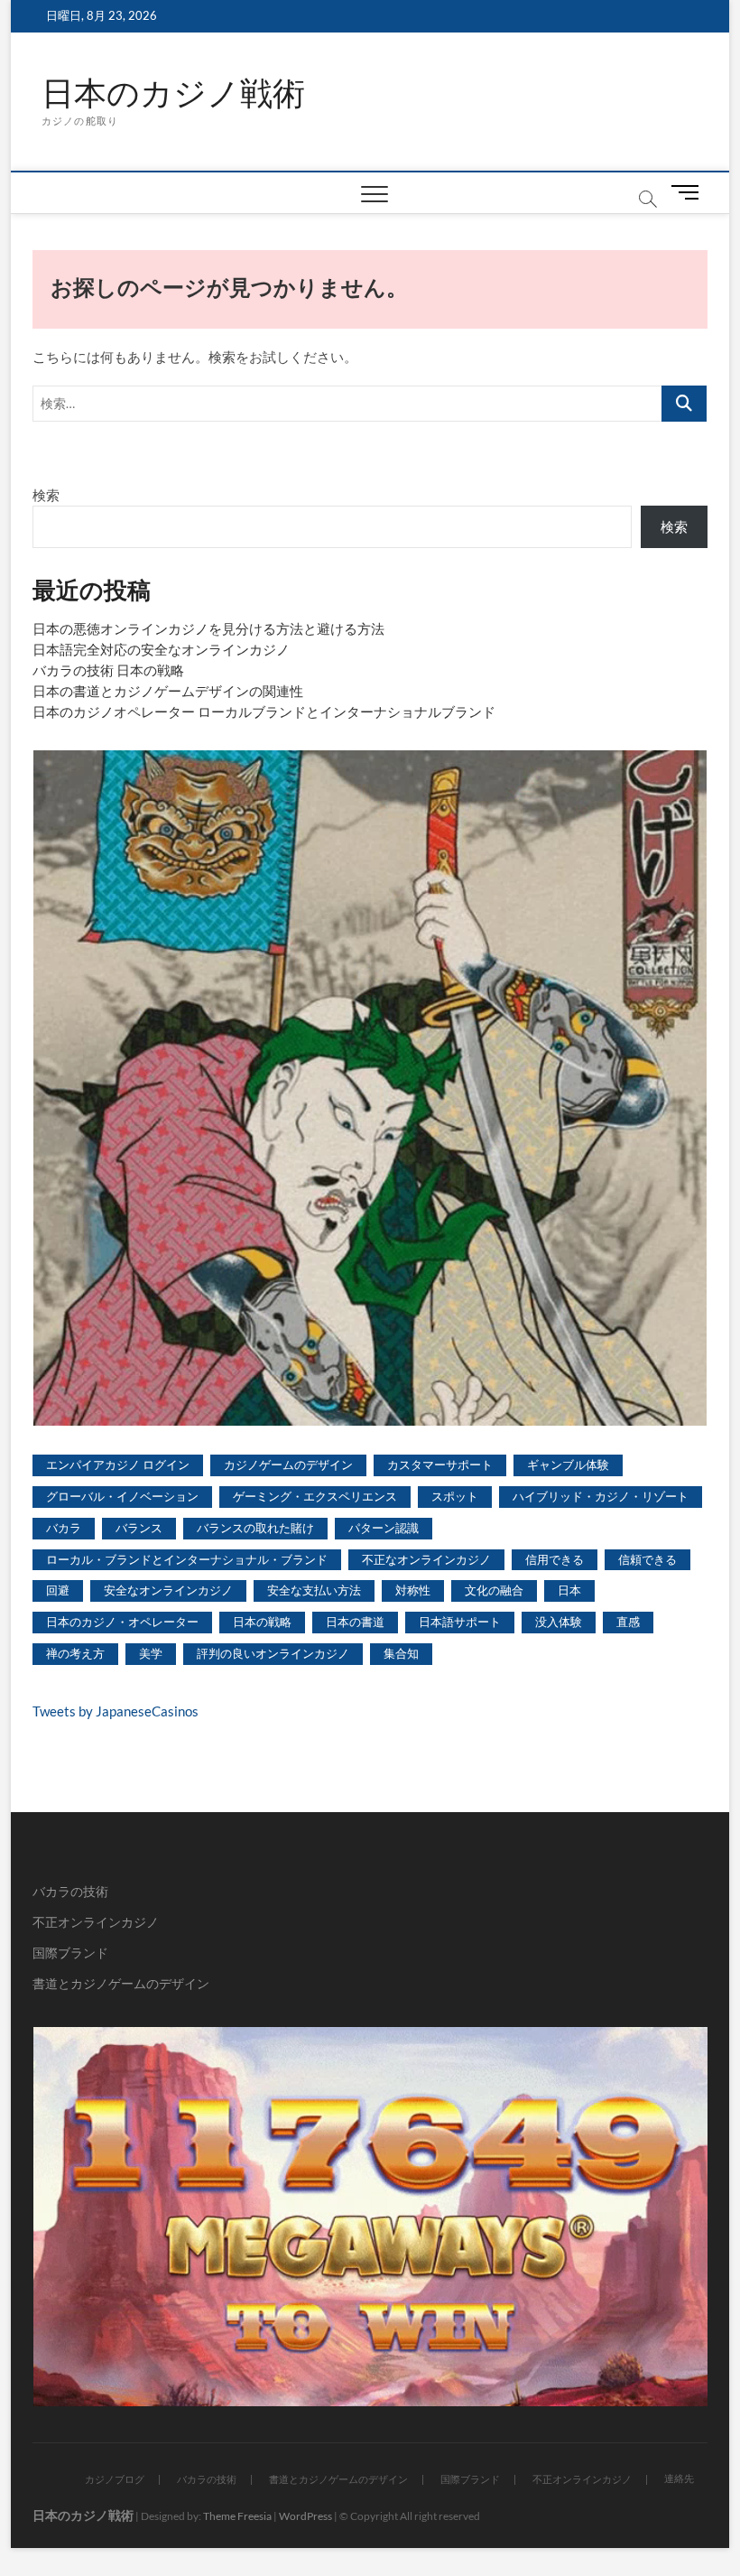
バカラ (64, 1528)
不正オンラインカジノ (96, 1922)
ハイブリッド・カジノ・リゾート (601, 1496)
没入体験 (559, 1622)
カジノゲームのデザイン (288, 1465)
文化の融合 (494, 1590)
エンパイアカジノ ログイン (118, 1465)
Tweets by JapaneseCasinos (116, 1711)
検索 (46, 495)
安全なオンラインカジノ (168, 1590)
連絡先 (679, 2478)
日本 (569, 1590)
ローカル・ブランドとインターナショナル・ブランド (187, 1559)
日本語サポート (460, 1622)
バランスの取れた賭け (255, 1528)
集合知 (401, 1653)
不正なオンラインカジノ (426, 1559)
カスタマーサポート (440, 1465)
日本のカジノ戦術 (173, 93)
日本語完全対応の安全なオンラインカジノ (161, 649)
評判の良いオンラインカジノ (273, 1653)
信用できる (555, 1559)
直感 (628, 1622)
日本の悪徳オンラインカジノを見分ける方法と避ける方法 (208, 628)
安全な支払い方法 (314, 1590)
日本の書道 (355, 1622)
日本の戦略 (262, 1622)
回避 (58, 1590)
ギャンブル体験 (568, 1465)
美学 (151, 1653)
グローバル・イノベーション (122, 1496)
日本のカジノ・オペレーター (122, 1622)
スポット (455, 1496)
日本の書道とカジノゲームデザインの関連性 (168, 691)
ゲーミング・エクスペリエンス (315, 1496)
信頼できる (647, 1559)
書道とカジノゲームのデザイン (121, 1983)
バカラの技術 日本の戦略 (108, 670)
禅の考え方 (75, 1653)
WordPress (305, 2516)
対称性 (413, 1590)
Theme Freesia (237, 2516)
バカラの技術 (70, 1891)
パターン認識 (384, 1528)
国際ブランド (70, 1953)
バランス (139, 1528)
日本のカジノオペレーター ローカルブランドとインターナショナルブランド (264, 711)
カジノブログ (115, 2479)
